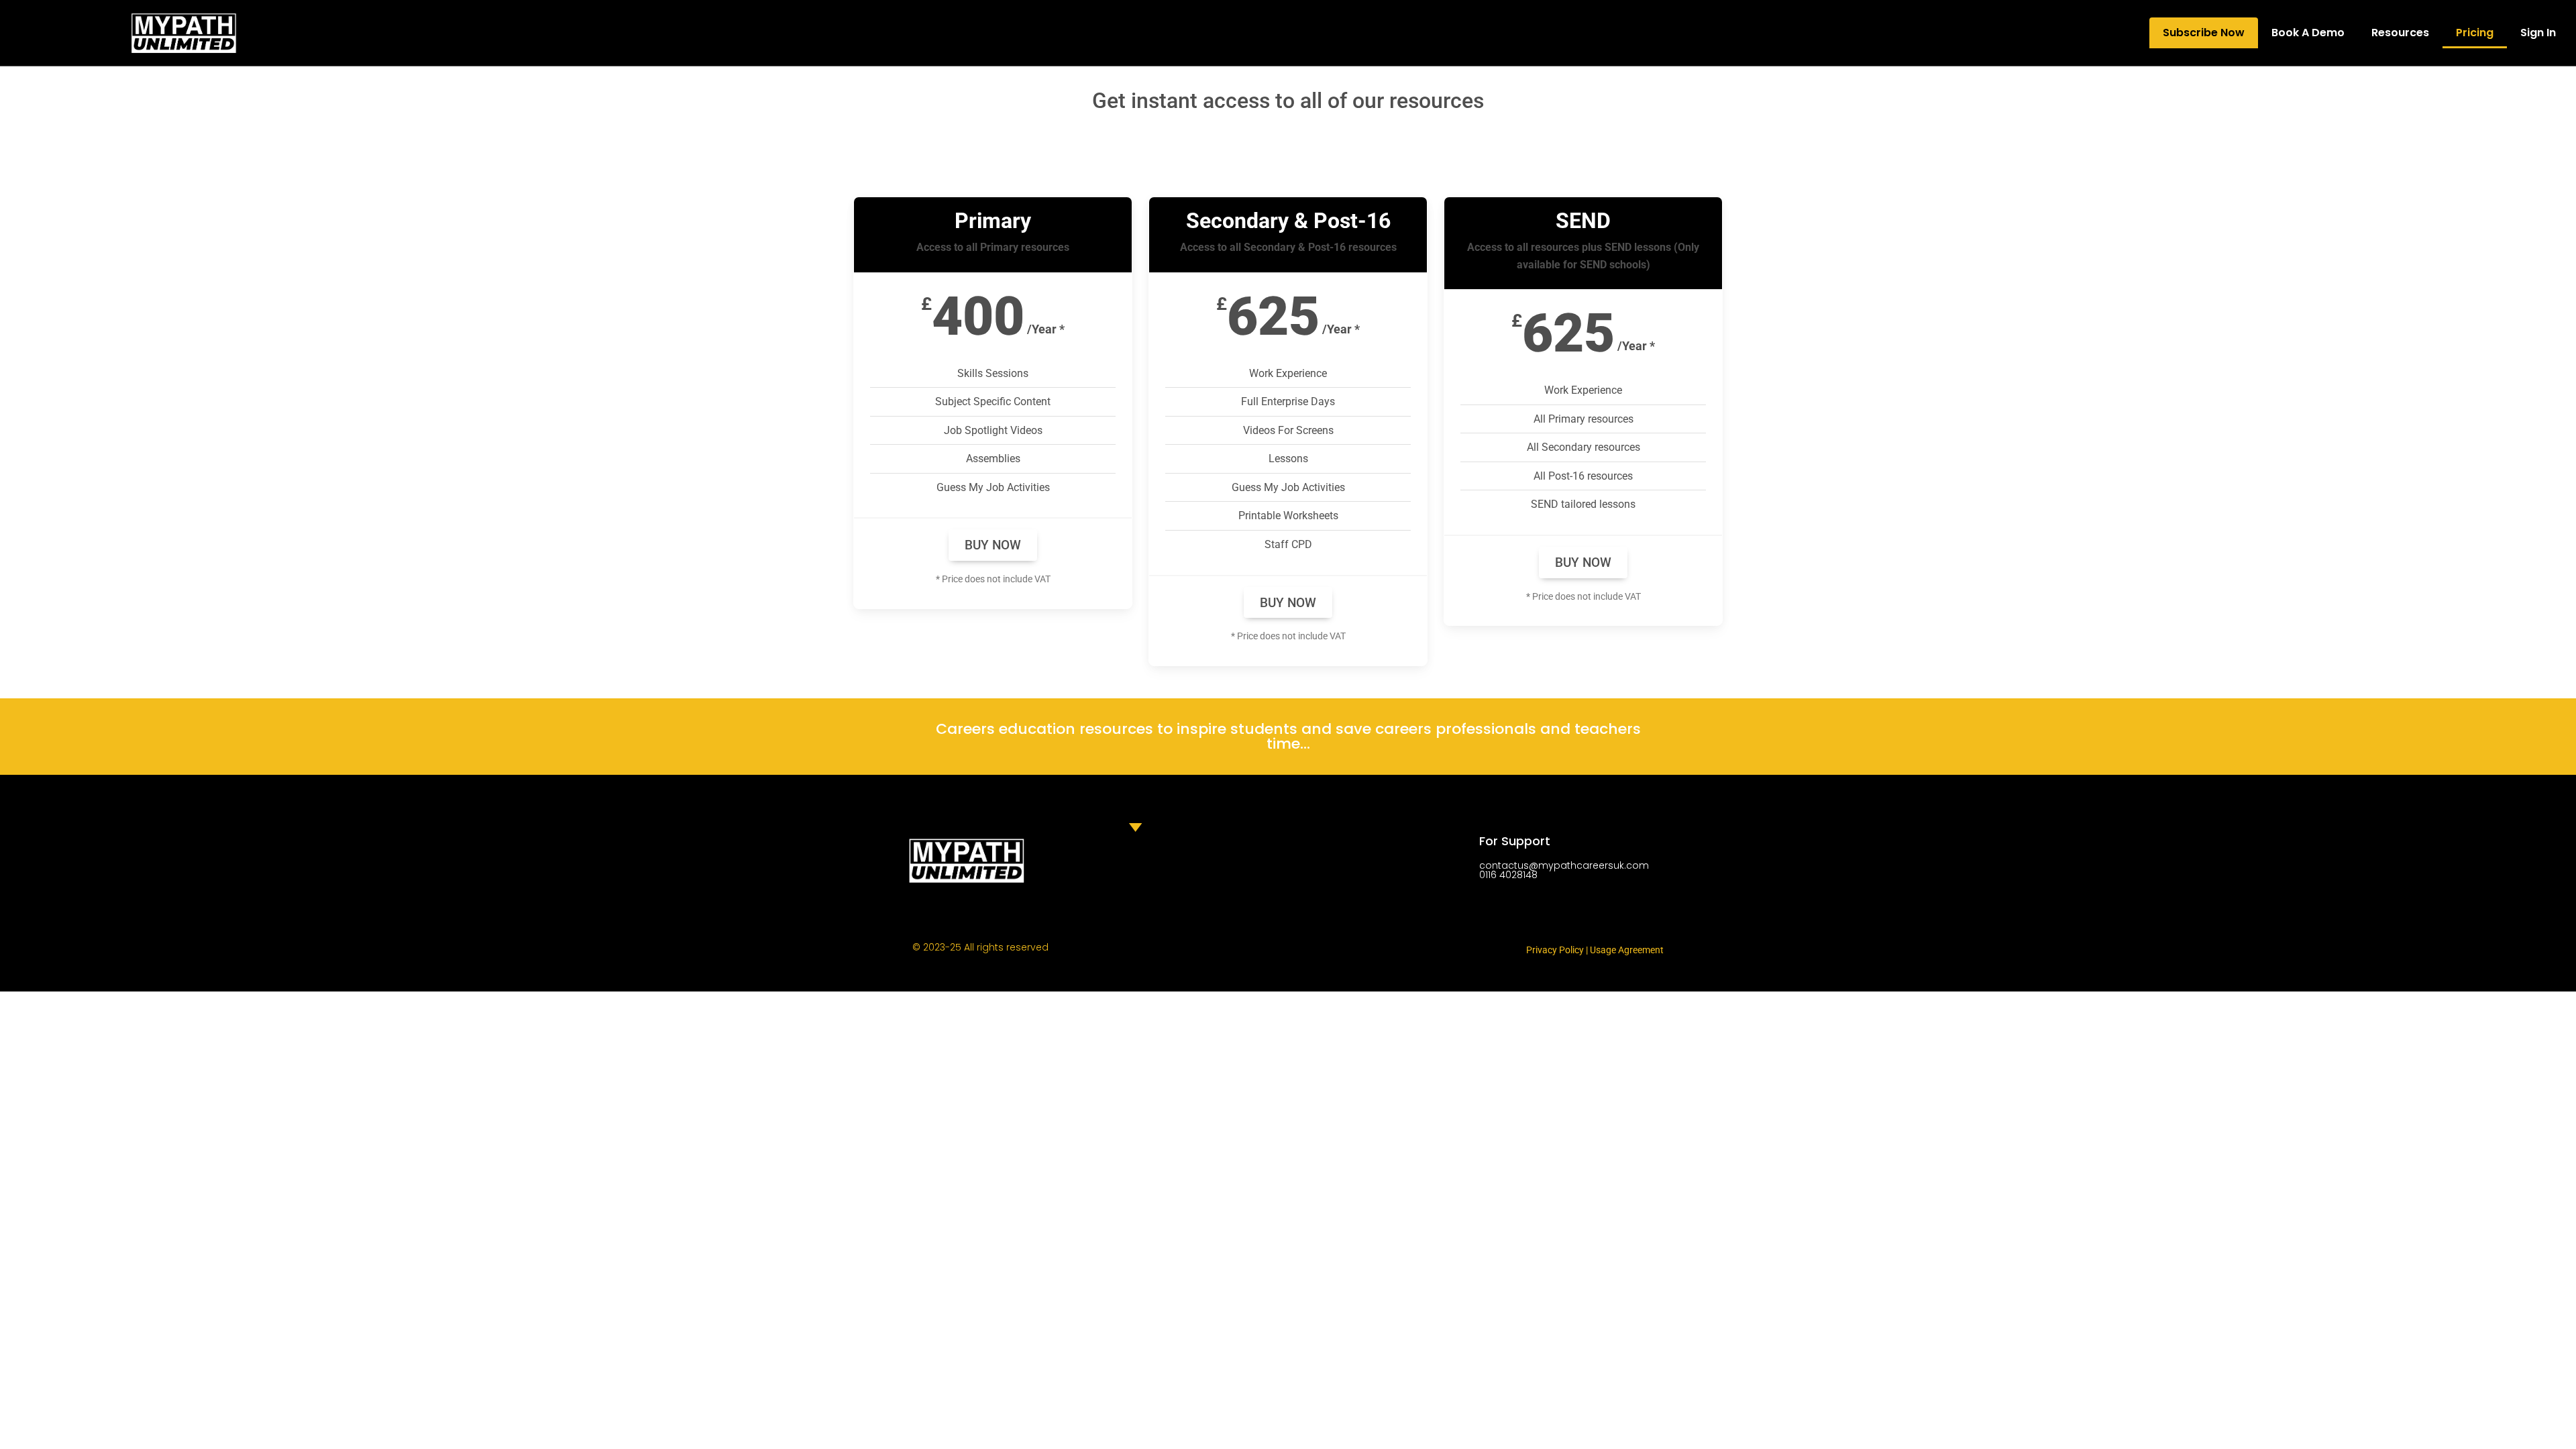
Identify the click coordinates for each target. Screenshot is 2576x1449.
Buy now (993, 545)
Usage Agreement (1627, 950)
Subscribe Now (2204, 33)
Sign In (2538, 33)
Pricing (2475, 33)
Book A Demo (2308, 33)
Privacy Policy (1555, 950)
